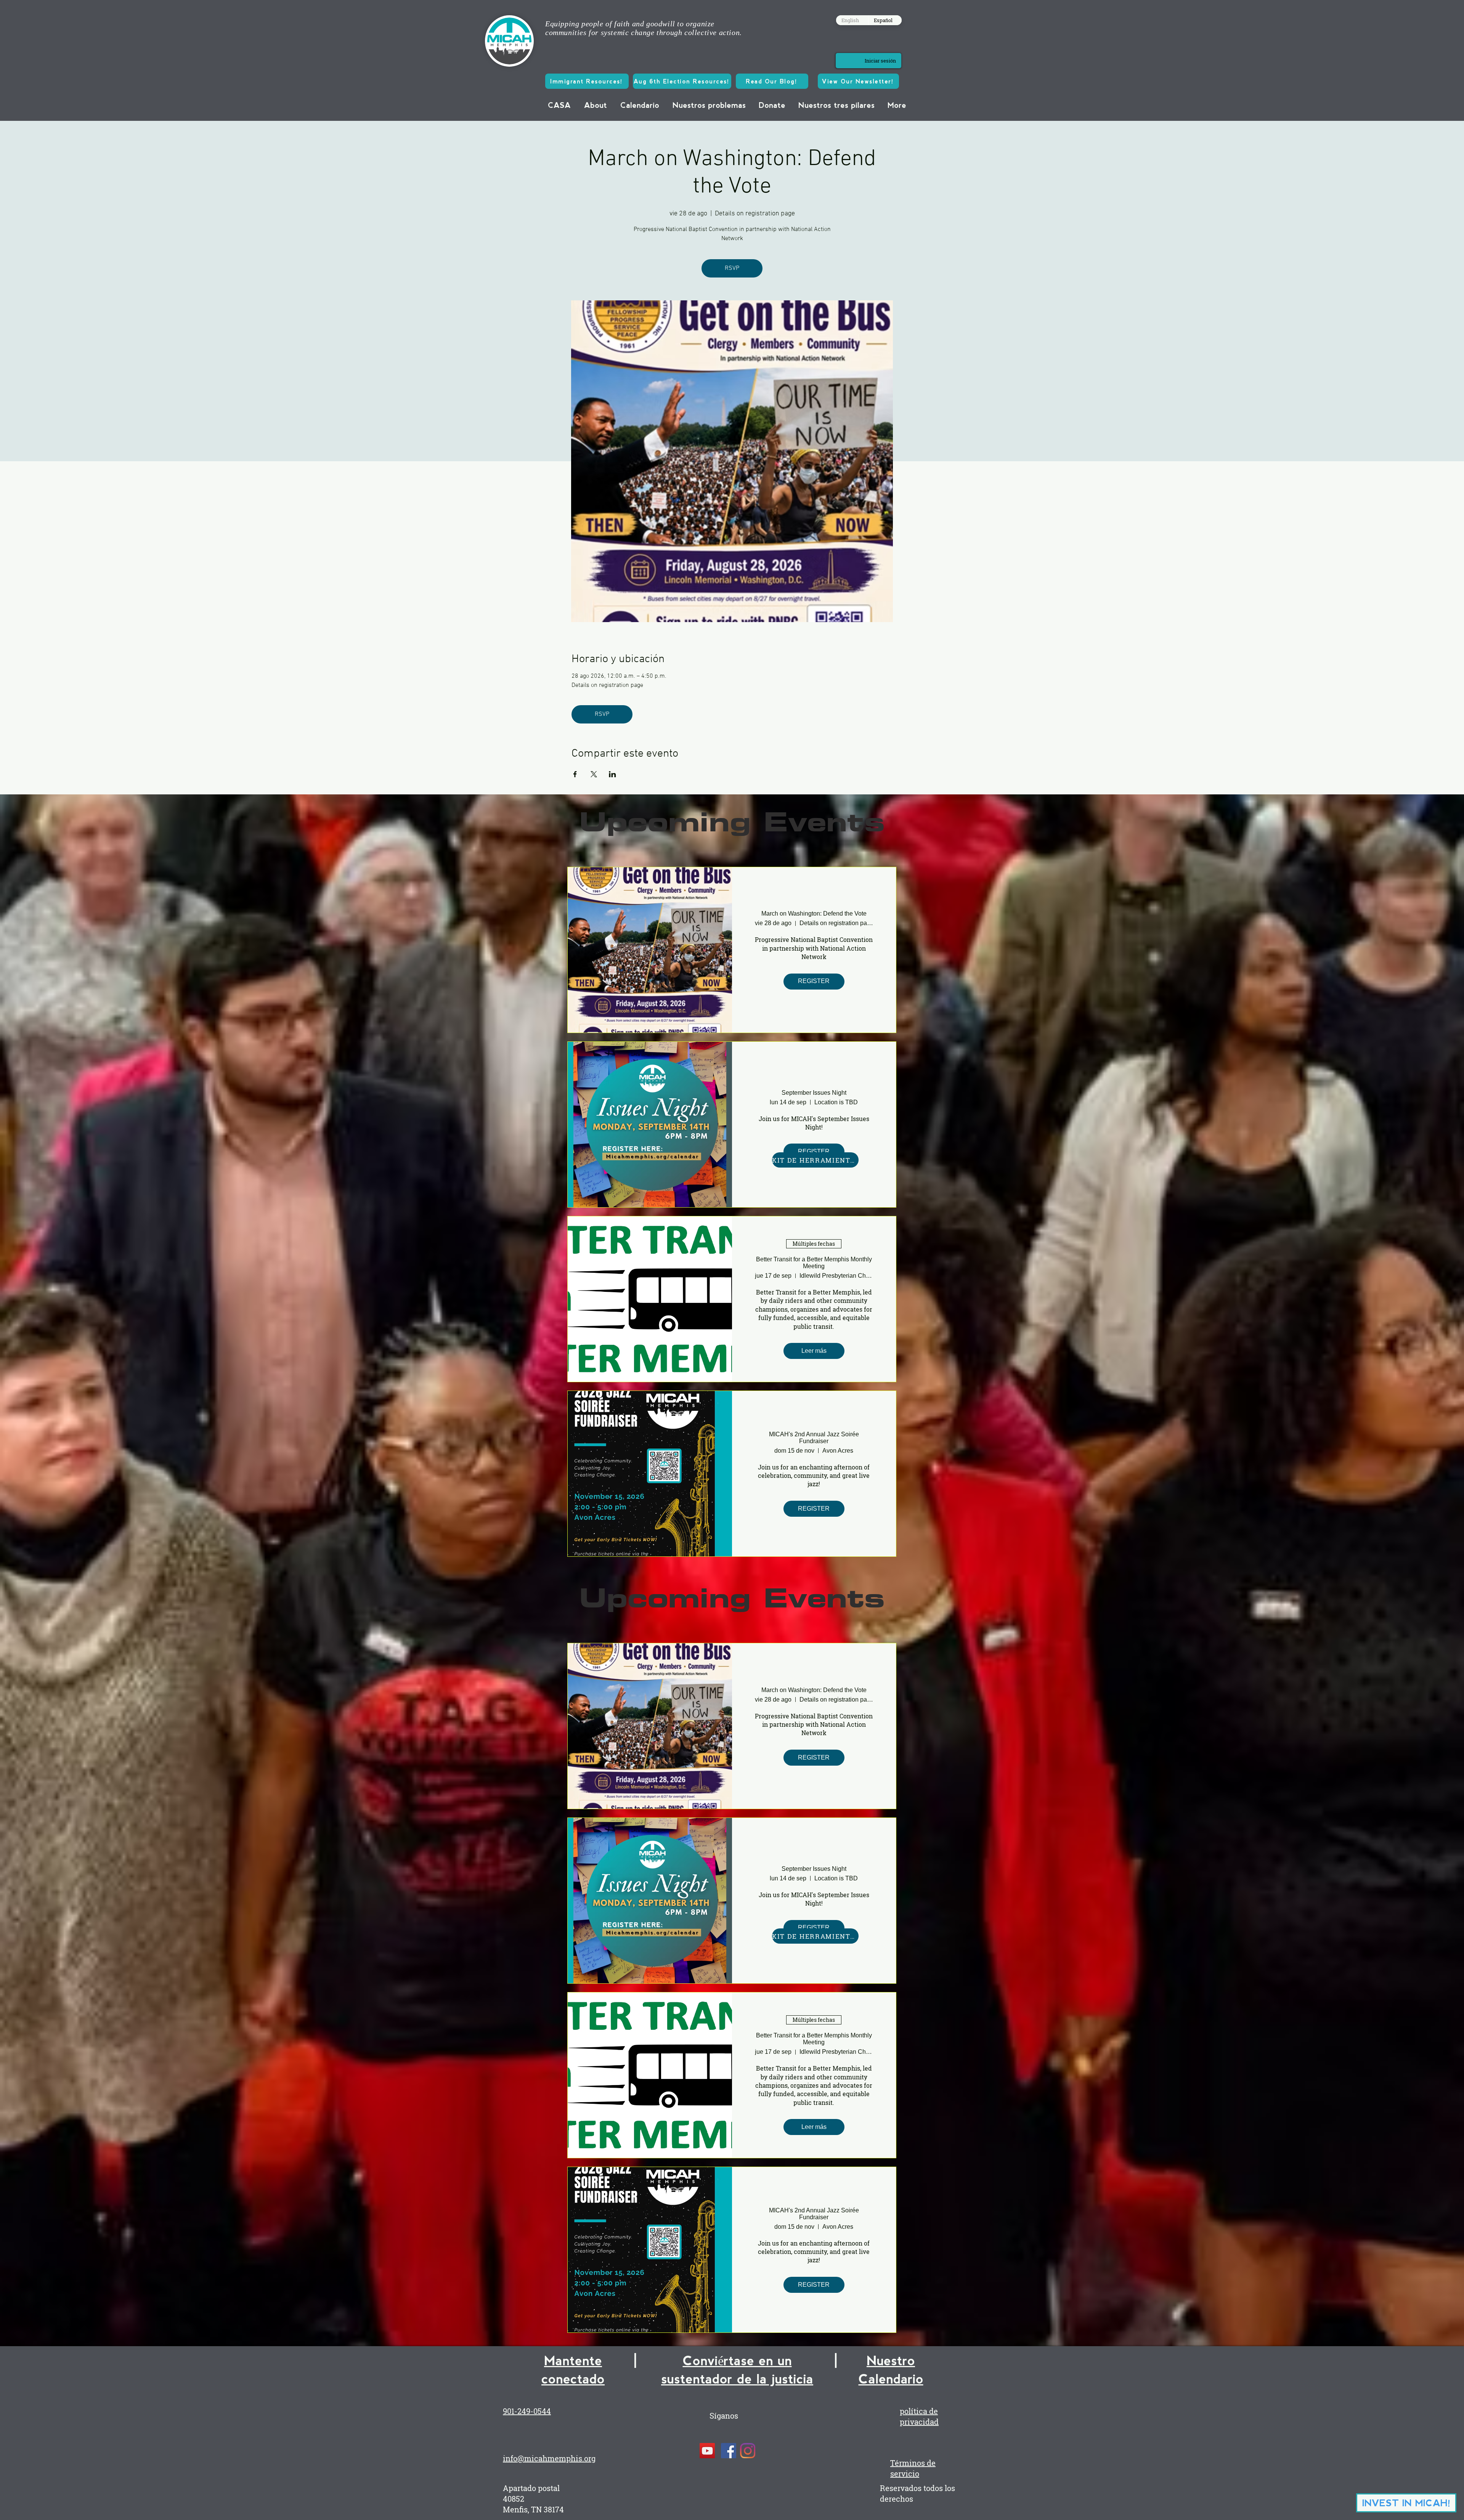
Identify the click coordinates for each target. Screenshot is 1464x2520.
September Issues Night (814, 1093)
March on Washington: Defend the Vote (814, 914)
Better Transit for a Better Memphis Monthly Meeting (814, 1263)
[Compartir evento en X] (594, 774)
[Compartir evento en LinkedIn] (612, 774)
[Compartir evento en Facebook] (575, 774)
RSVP (732, 268)
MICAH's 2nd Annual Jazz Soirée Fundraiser (814, 1438)
